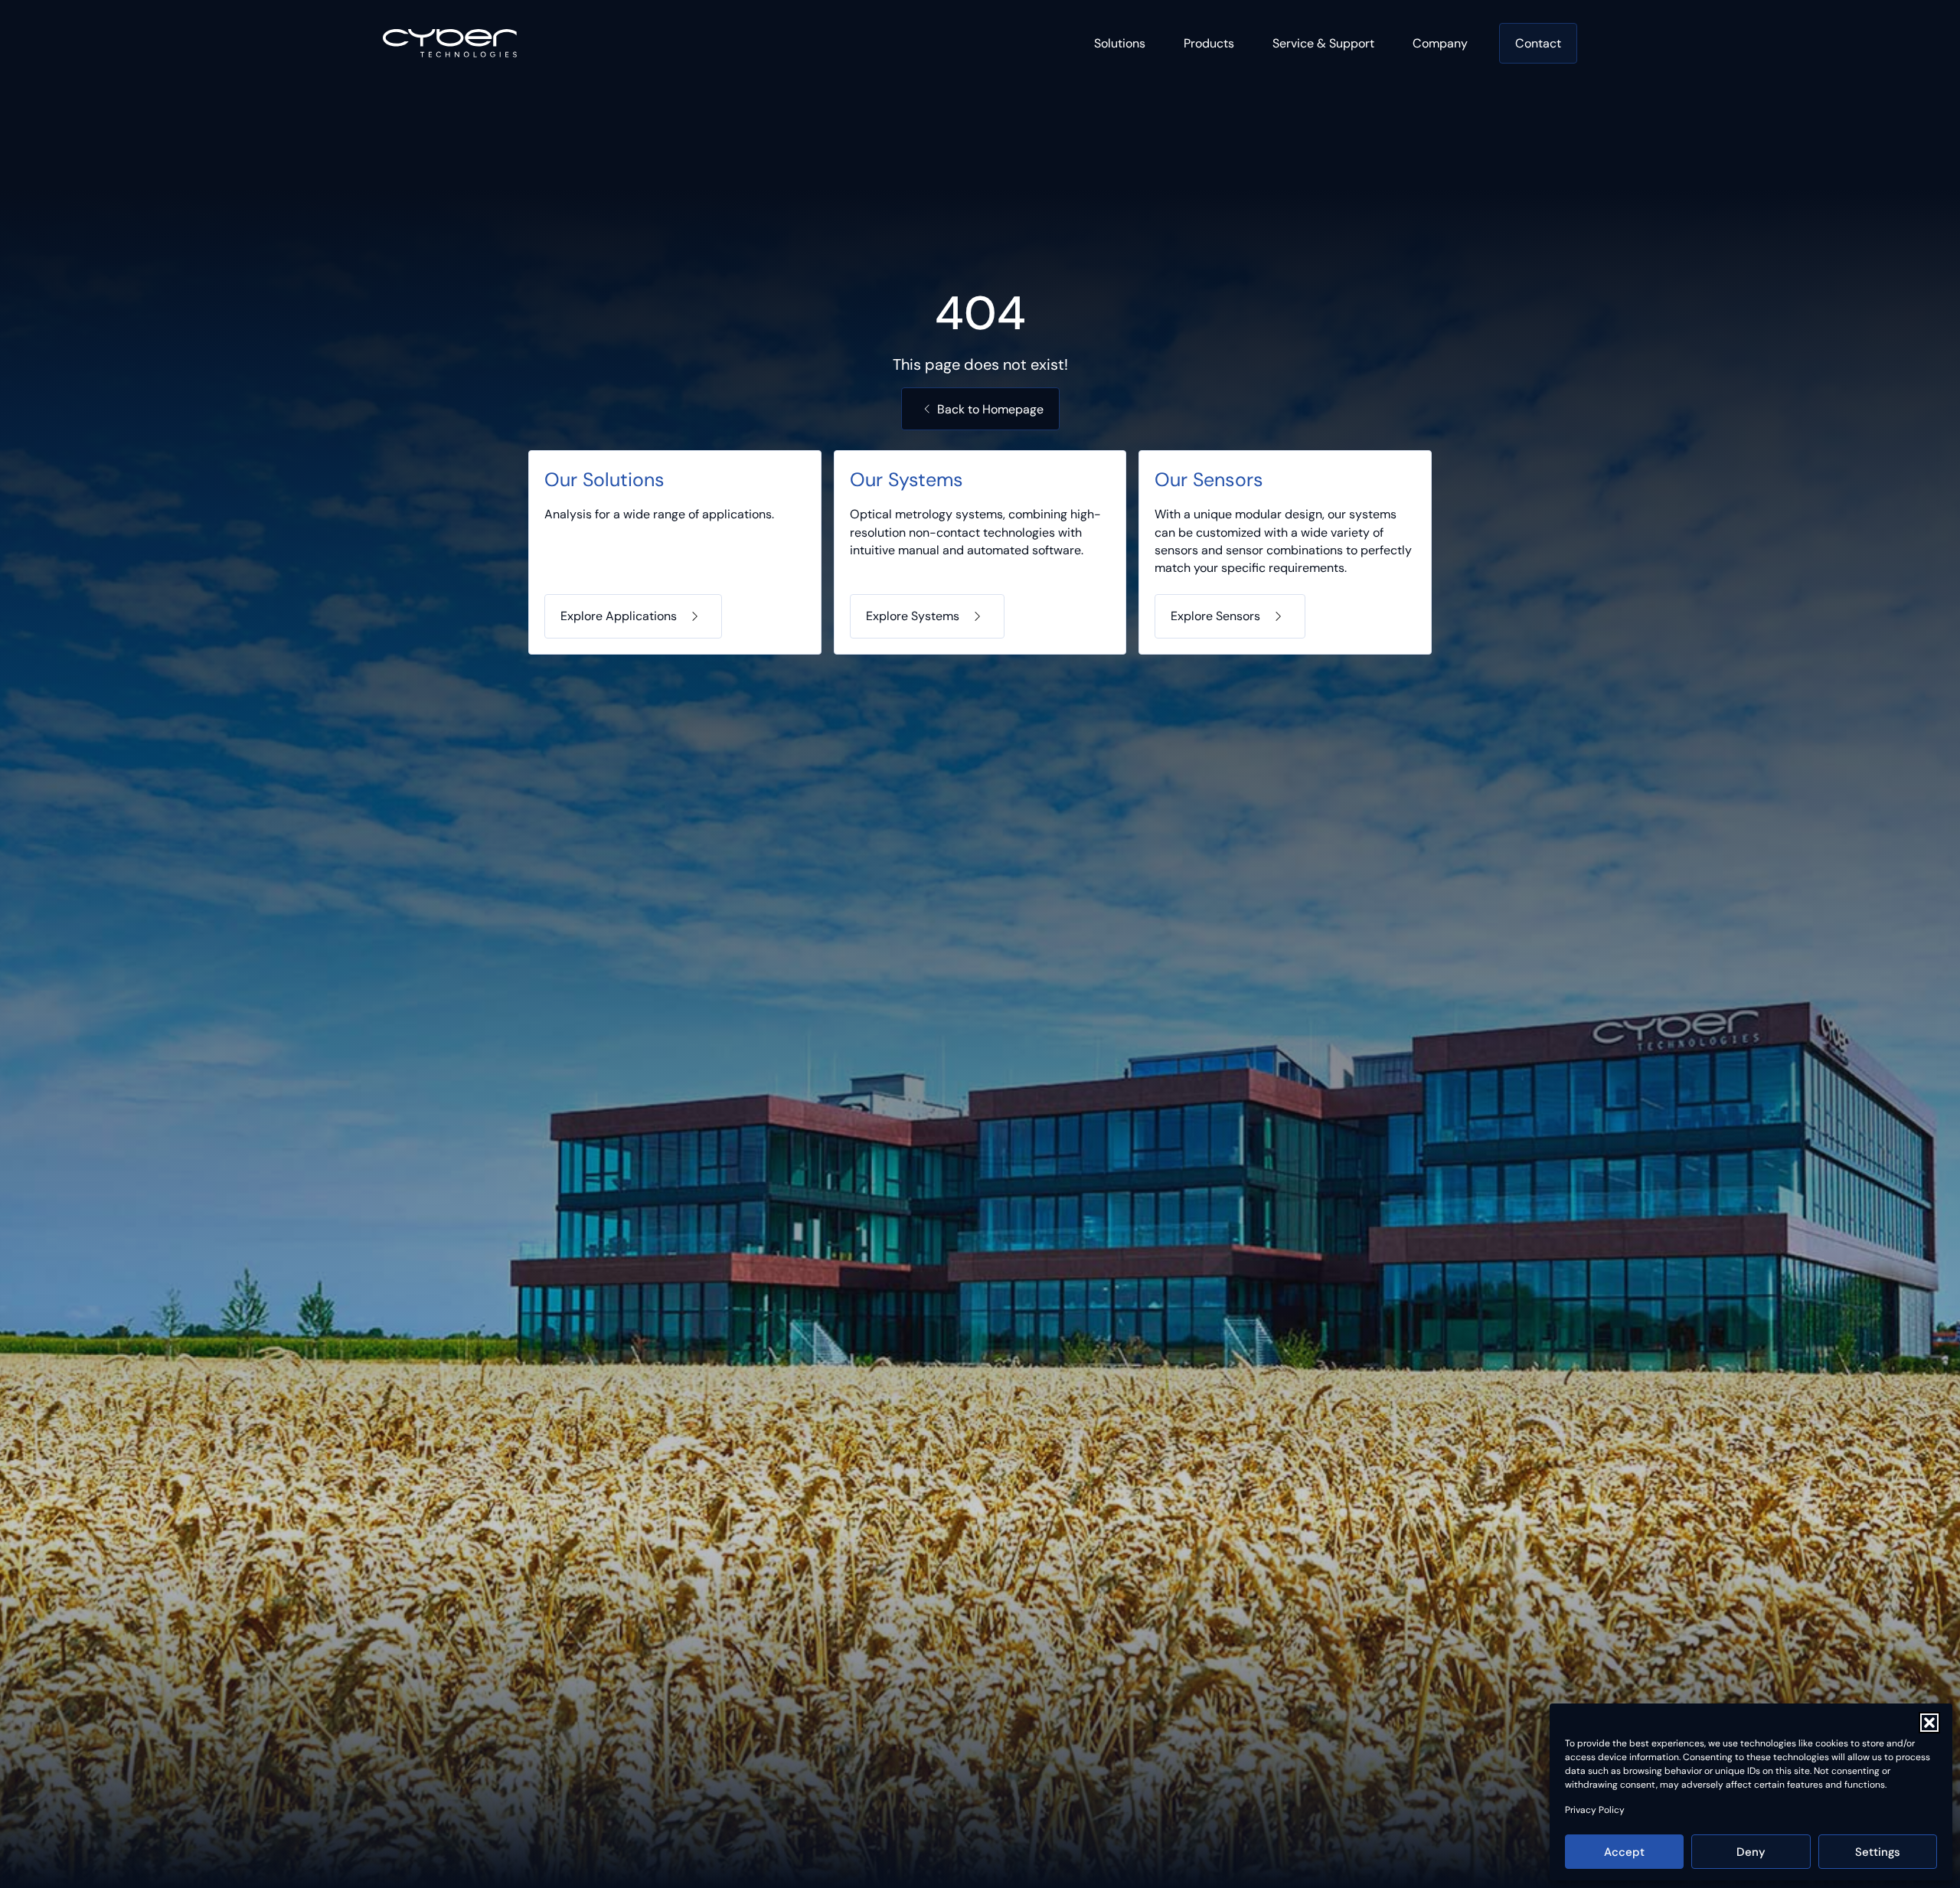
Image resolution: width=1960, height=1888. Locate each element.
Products (1209, 43)
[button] (1929, 1723)
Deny (1751, 1852)
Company (1440, 43)
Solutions (1120, 43)
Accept (1624, 1852)
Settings (1878, 1852)
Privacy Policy (1595, 1810)
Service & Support (1323, 43)
